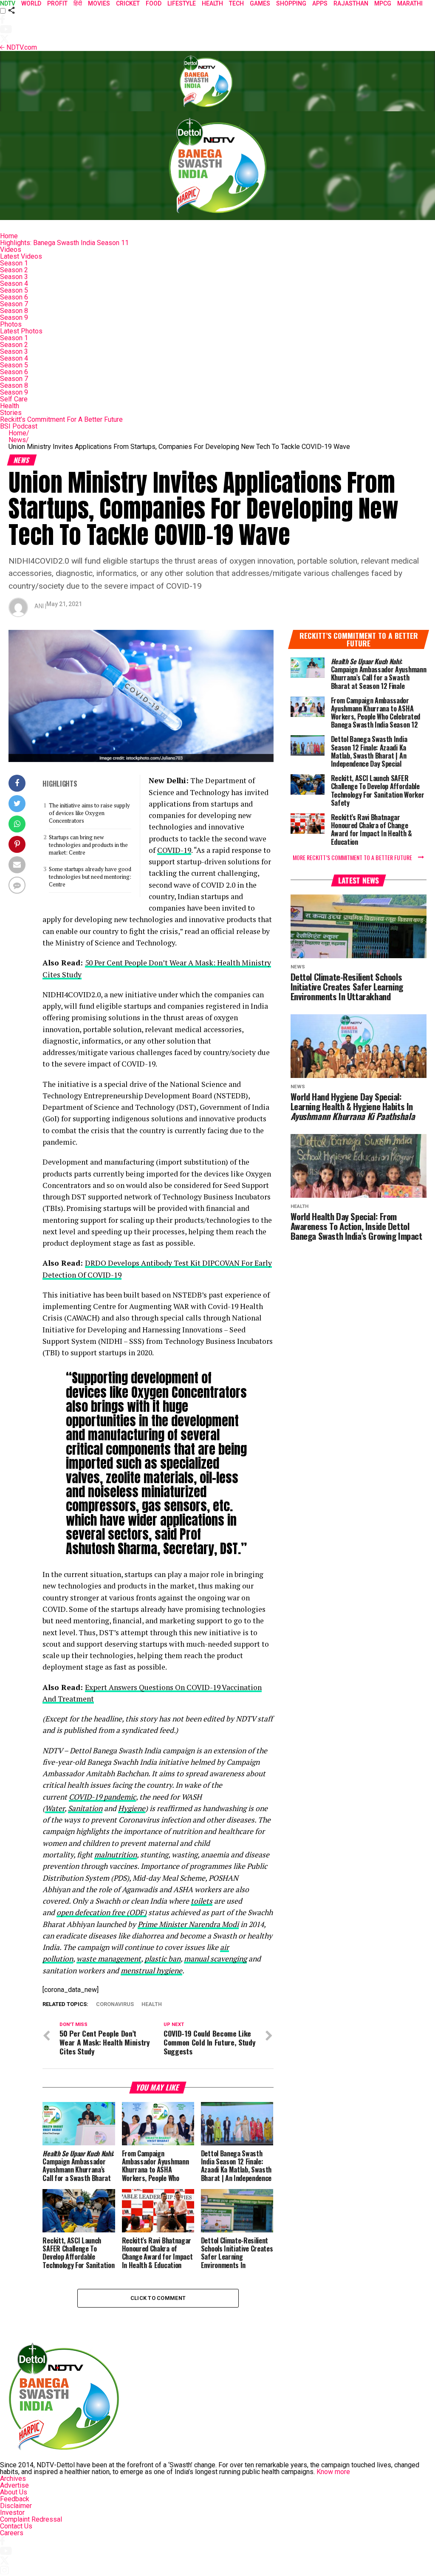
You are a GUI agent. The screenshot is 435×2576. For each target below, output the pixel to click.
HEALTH (212, 3)
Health (10, 406)
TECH (236, 3)
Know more (333, 2472)
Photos (11, 324)
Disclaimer (16, 2506)
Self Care (14, 399)
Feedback (15, 2499)
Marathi (410, 3)
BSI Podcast (19, 426)
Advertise (14, 2485)
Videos (11, 250)
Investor (12, 2513)
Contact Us (16, 2526)
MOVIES (99, 3)
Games (260, 3)
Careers (12, 2533)
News (19, 440)
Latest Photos (21, 331)
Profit (57, 3)
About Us (14, 2492)
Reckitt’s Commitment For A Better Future (61, 419)
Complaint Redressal (31, 2519)
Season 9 (14, 317)
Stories (11, 413)
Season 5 (14, 290)
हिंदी (78, 3)
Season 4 (14, 284)
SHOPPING (291, 3)
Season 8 (14, 311)
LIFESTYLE (182, 3)
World (31, 3)
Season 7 (14, 304)
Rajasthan (351, 3)
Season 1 (14, 263)
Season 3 (14, 277)
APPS (320, 3)
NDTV (8, 3)
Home (9, 236)
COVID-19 (174, 850)
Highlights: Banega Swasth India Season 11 (64, 243)
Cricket (128, 3)
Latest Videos (21, 256)
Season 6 (14, 297)
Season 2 (14, 270)
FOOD (154, 3)
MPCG (383, 3)
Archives (13, 2479)
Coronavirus (115, 2005)
